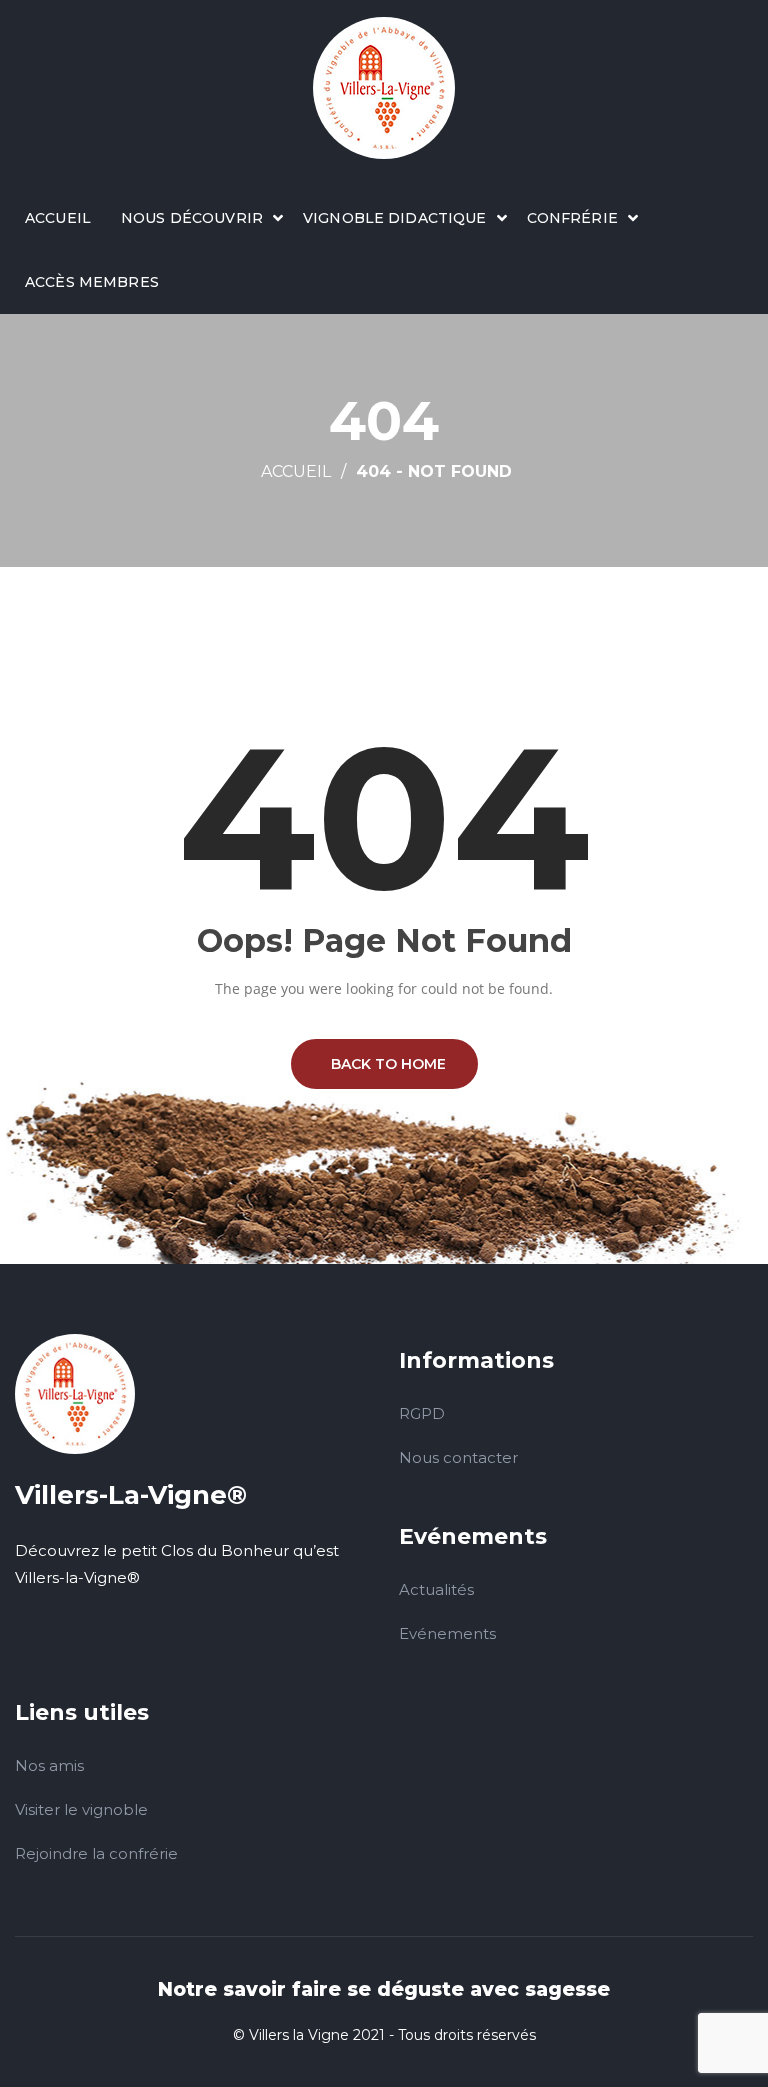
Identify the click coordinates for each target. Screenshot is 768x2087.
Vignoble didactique (395, 218)
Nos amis (49, 1765)
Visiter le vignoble (81, 1809)
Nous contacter (458, 1457)
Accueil (58, 218)
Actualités (436, 1589)
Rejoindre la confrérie (96, 1853)
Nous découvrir (192, 218)
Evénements (447, 1633)
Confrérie (572, 218)
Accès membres (92, 282)
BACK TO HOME (384, 1064)
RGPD (422, 1413)
